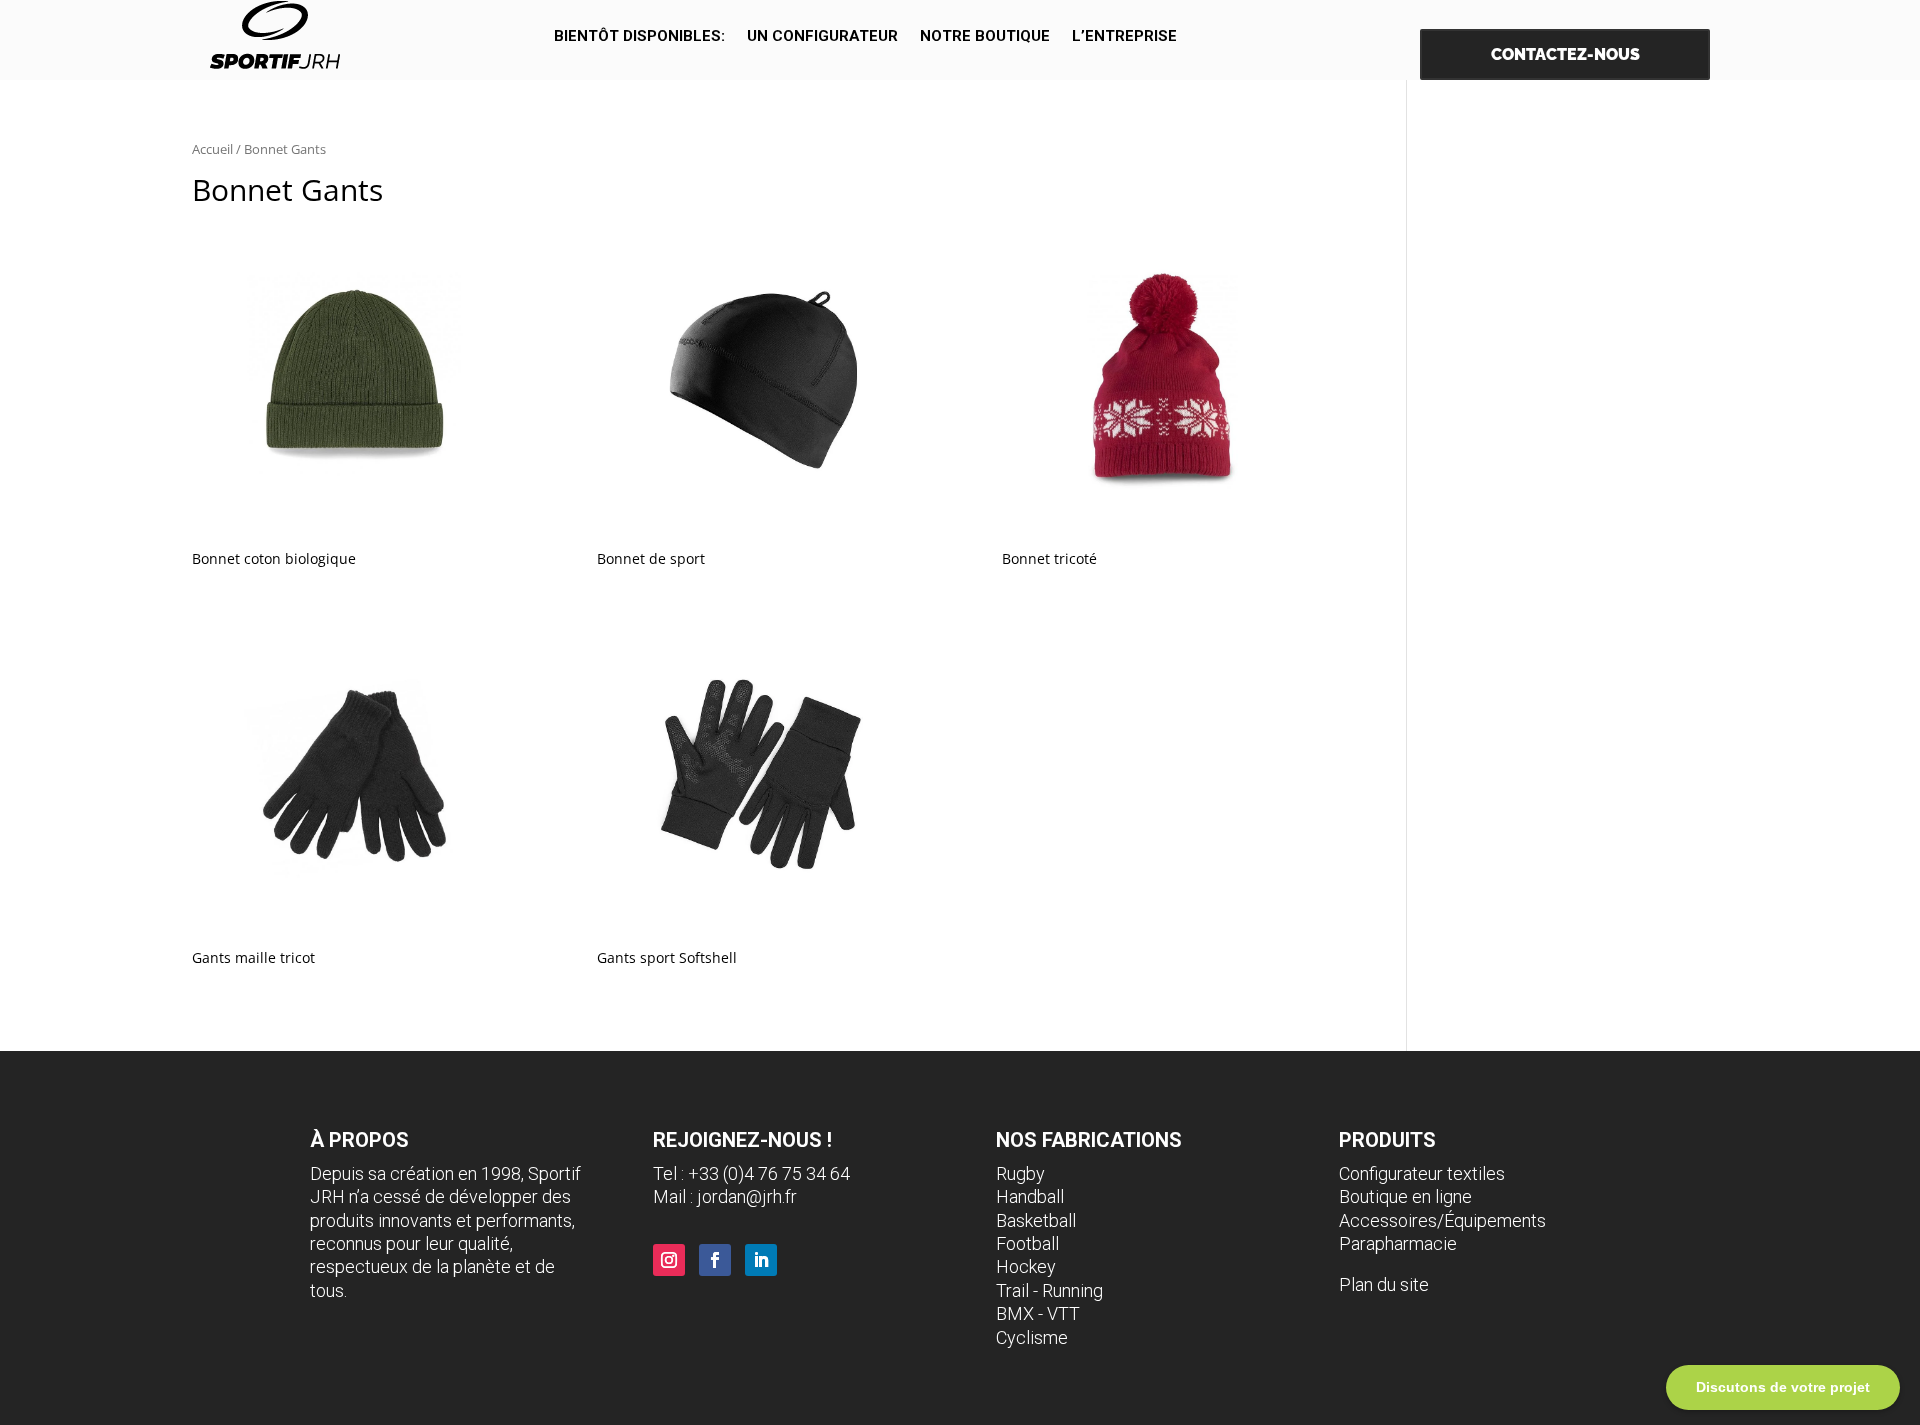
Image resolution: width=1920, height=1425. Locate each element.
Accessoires (1388, 1220)
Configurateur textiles (1422, 1173)
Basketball (1036, 1220)
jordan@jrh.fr (747, 1196)
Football (1027, 1243)
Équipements (1495, 1220)
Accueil (212, 149)
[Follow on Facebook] (715, 1260)
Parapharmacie (1398, 1243)
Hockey (1026, 1266)
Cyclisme (1032, 1337)
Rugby (1020, 1173)
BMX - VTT (1038, 1313)
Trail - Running (1049, 1290)
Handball (1030, 1196)
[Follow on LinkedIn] (761, 1260)
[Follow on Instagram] (669, 1260)
